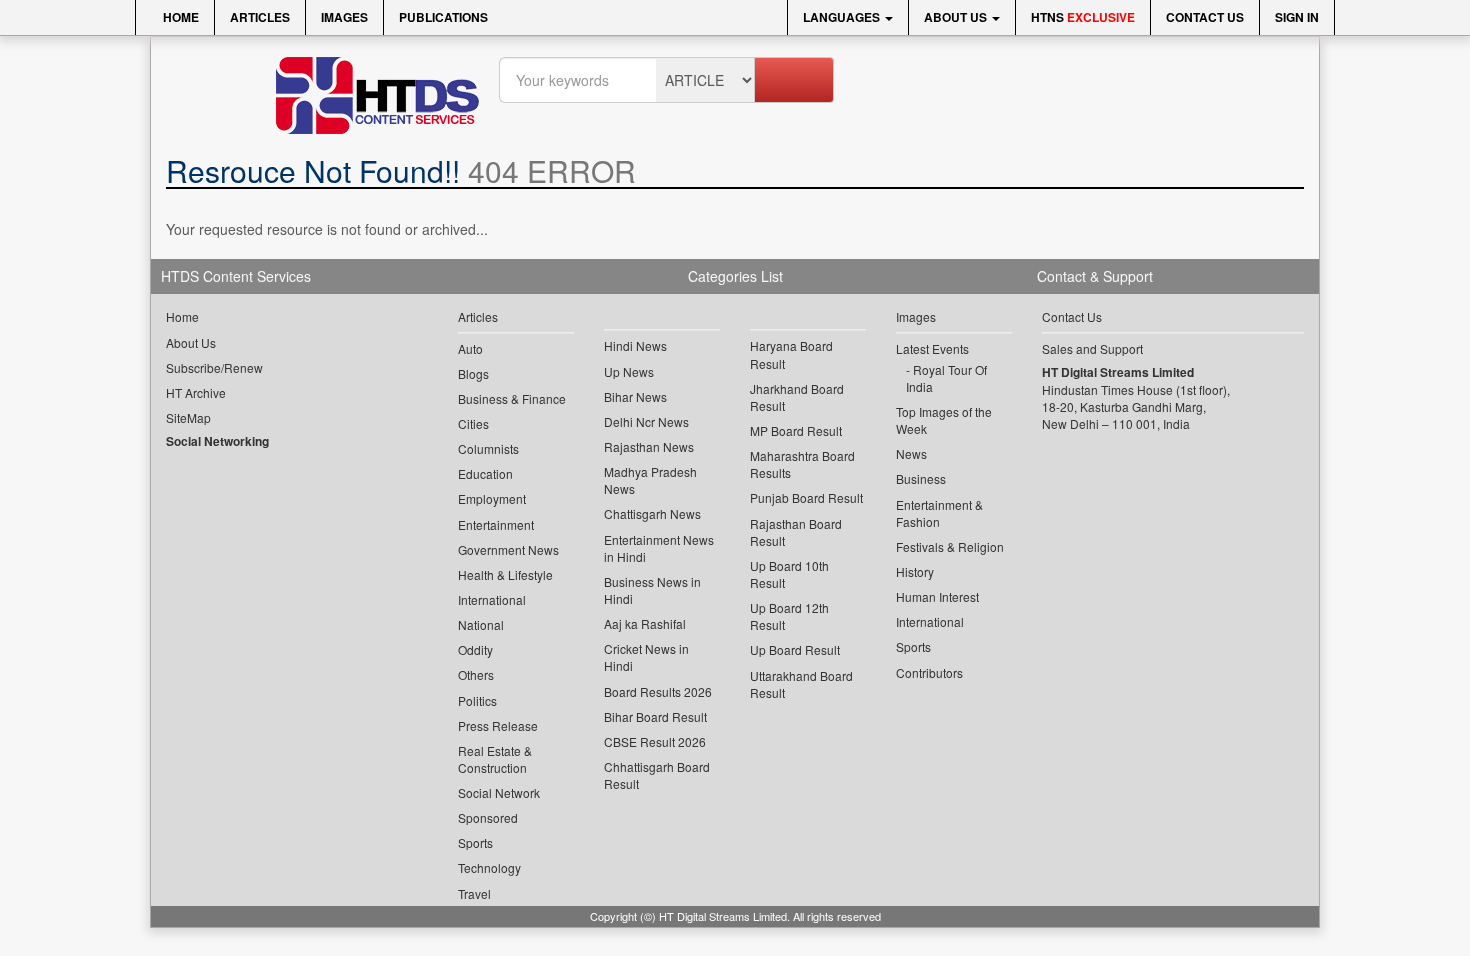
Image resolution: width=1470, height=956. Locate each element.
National (481, 624)
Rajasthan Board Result (796, 532)
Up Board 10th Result (789, 574)
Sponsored (488, 817)
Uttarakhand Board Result (801, 684)
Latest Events (932, 348)
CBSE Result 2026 (655, 741)
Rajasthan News (649, 446)
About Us (957, 17)
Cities (473, 423)
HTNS (1083, 17)
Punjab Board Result (806, 497)
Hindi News (635, 345)
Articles (260, 17)
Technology (489, 867)
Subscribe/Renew (214, 367)
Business (921, 478)
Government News (508, 549)
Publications (443, 17)
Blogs (473, 373)
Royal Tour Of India (946, 378)
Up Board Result (795, 649)
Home (179, 17)
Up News (629, 371)
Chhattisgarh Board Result (657, 775)
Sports (475, 842)
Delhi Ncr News (646, 421)
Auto (470, 348)
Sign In (1297, 17)
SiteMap (188, 417)
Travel (474, 893)
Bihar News (635, 396)
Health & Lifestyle (505, 574)
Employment (492, 498)
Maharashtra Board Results (802, 464)
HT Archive (196, 392)
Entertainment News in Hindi (659, 548)
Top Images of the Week (944, 420)
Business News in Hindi (652, 590)
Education (485, 473)
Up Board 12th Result (789, 616)
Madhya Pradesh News (650, 480)
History (915, 571)
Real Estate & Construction (495, 759)
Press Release (498, 725)
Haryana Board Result (791, 354)
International (492, 599)
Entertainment (496, 524)
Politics (477, 700)
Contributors (929, 672)
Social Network (499, 792)
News (911, 453)
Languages (843, 17)
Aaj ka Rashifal (645, 623)
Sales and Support (1092, 348)
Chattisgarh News (652, 513)
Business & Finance (512, 398)
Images (344, 17)
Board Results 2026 (658, 691)
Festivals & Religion (950, 546)
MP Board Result (796, 430)
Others (476, 674)
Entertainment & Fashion (939, 513)
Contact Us (1205, 17)
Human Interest (937, 596)
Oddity (475, 649)
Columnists (488, 448)
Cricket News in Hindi (646, 657)
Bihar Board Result (655, 716)
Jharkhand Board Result (797, 397)
